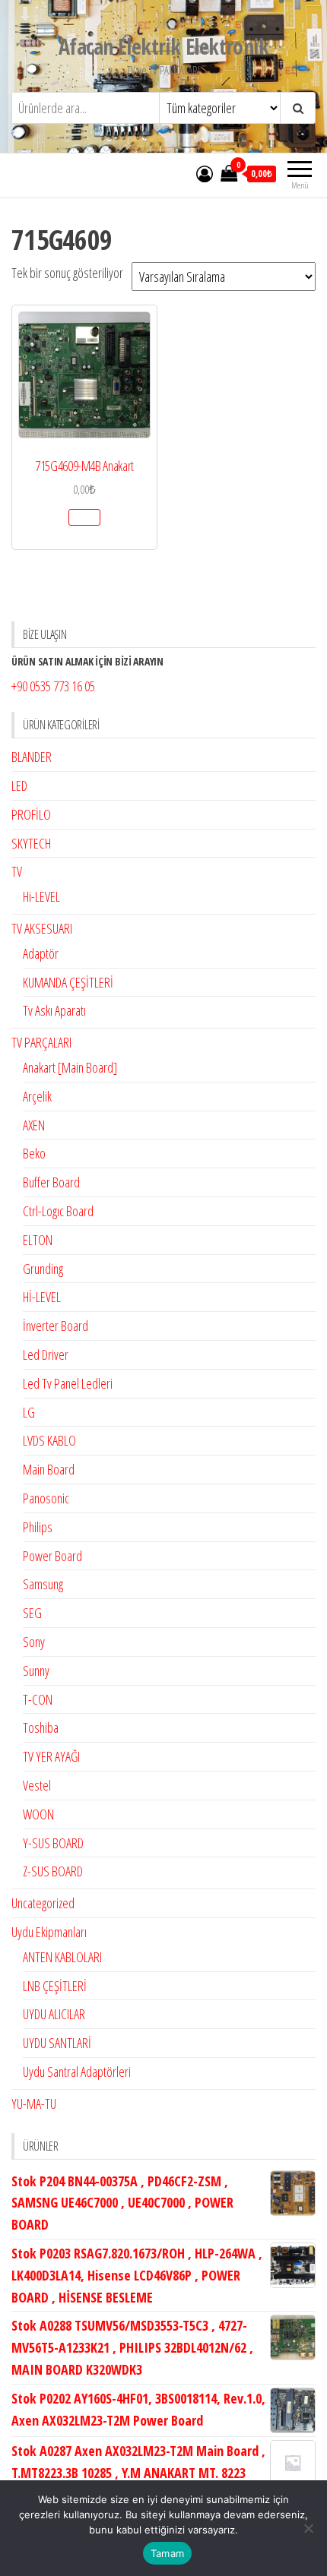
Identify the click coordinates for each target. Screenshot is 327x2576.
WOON (38, 1814)
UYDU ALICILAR (54, 2014)
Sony (34, 1642)
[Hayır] (308, 2528)
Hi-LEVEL (41, 896)
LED (19, 785)
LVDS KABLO (49, 1440)
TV (17, 871)
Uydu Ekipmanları (49, 1932)
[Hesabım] (205, 173)
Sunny (36, 1670)
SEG (32, 1613)
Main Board (49, 1469)
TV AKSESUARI (42, 928)
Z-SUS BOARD (53, 1871)
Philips (38, 1527)
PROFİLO (31, 814)
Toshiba (41, 1727)
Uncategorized (43, 1903)
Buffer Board (51, 1182)
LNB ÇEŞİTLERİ (55, 1986)
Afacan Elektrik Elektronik (163, 46)
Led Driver (46, 1354)
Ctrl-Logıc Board (58, 1211)
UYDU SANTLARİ (57, 2043)
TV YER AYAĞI (51, 1756)
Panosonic (46, 1498)
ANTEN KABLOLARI (62, 1957)
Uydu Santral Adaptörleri (77, 2072)
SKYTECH (31, 843)
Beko (34, 1153)
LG (29, 1412)
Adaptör (41, 953)
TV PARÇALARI (41, 1042)
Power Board (52, 1556)
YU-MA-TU (34, 2103)
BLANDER (32, 757)
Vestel (37, 1785)
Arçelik (37, 1096)
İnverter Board (56, 1326)
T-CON (38, 1699)
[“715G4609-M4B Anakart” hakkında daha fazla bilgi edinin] (84, 517)
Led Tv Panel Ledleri (68, 1383)
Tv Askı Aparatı (54, 1010)
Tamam (167, 2553)
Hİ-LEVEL (42, 1297)
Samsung (43, 1584)
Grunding (43, 1269)
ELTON (38, 1240)
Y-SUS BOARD (53, 1843)
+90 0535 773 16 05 (53, 686)
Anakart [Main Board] (70, 1067)
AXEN (34, 1125)
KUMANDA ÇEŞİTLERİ (68, 982)
